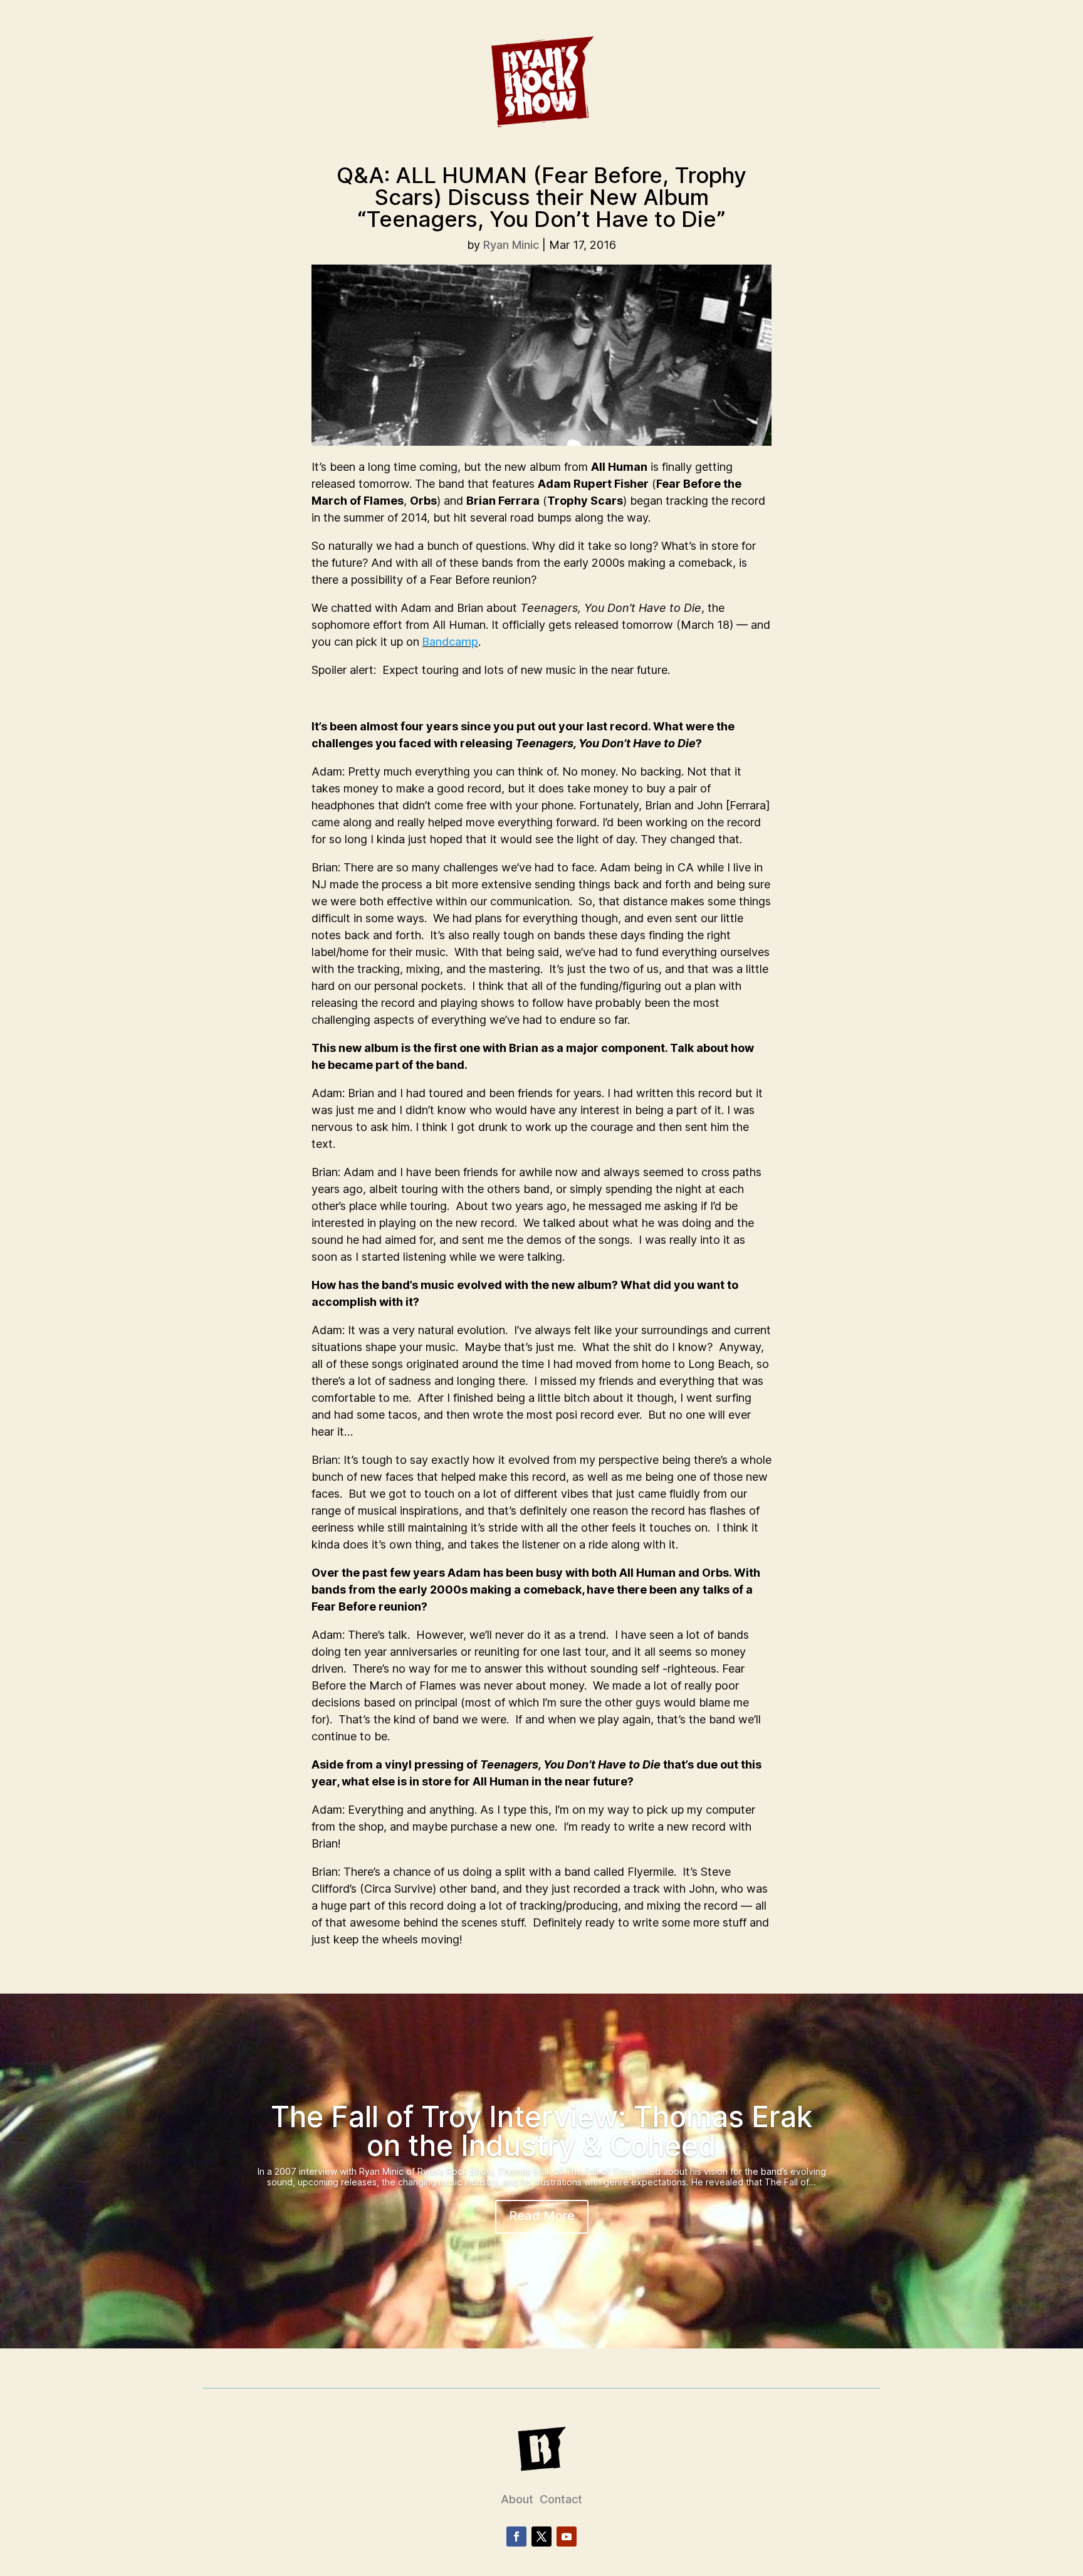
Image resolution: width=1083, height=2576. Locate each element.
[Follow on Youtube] (567, 2537)
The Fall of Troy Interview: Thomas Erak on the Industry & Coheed (541, 2131)
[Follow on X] (541, 2537)
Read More (542, 2216)
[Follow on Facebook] (516, 2537)
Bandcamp (450, 642)
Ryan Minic (511, 245)
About (517, 2499)
